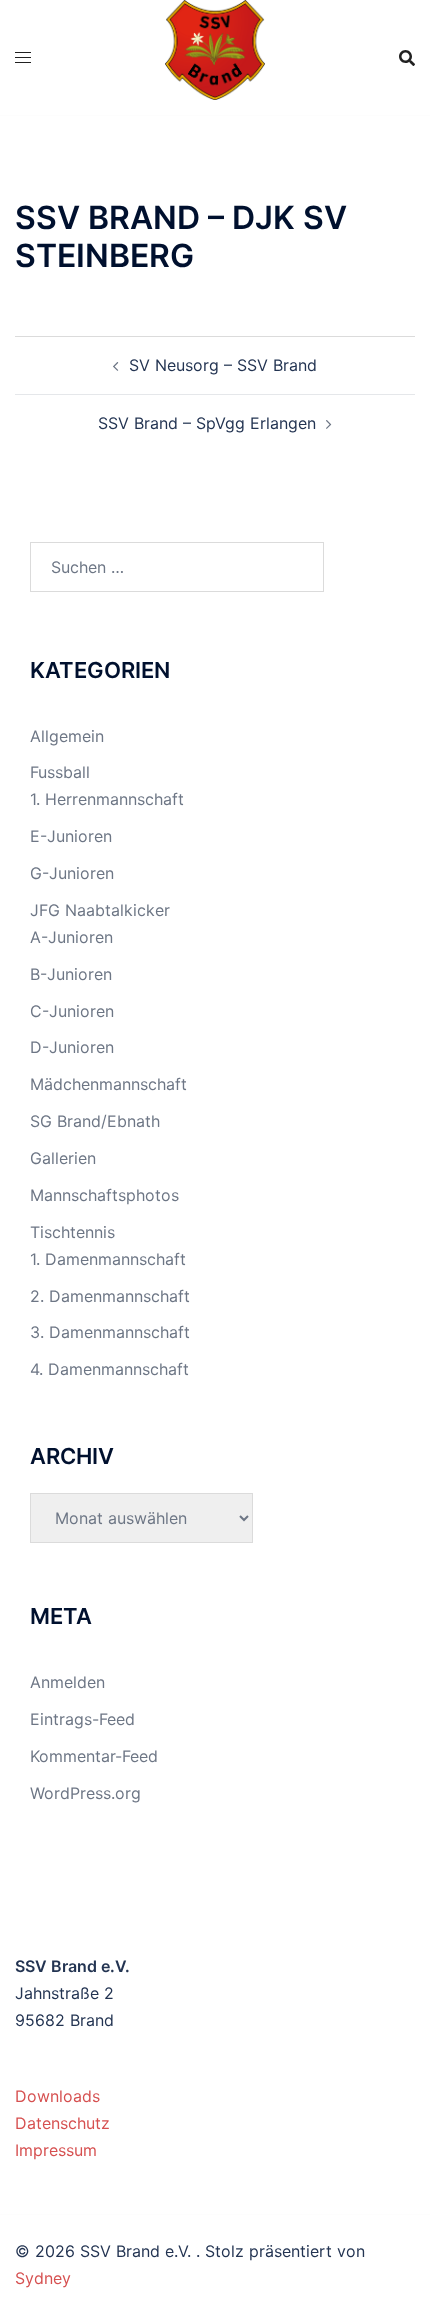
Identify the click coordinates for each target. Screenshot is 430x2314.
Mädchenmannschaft (108, 1084)
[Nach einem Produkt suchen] (407, 58)
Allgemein (67, 736)
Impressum (56, 2150)
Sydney (43, 2278)
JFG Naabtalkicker (100, 910)
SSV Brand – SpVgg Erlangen (207, 423)
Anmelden (67, 1682)
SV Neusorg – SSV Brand (223, 365)
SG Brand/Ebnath (95, 1121)
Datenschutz (62, 2123)
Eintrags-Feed (82, 1719)
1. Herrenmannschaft (107, 799)
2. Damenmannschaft (110, 1296)
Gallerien (63, 1158)
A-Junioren (71, 937)
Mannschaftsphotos (104, 1195)
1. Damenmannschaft (108, 1259)
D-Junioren (72, 1047)
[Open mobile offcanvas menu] (23, 57)
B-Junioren (71, 974)
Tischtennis (72, 1232)
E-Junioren (71, 836)
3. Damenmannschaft (110, 1332)
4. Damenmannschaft (109, 1369)
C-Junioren (72, 1011)
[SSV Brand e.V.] (215, 56)
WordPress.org (85, 1793)
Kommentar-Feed (94, 1756)
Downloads (57, 2096)
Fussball (60, 772)
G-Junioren (72, 873)
